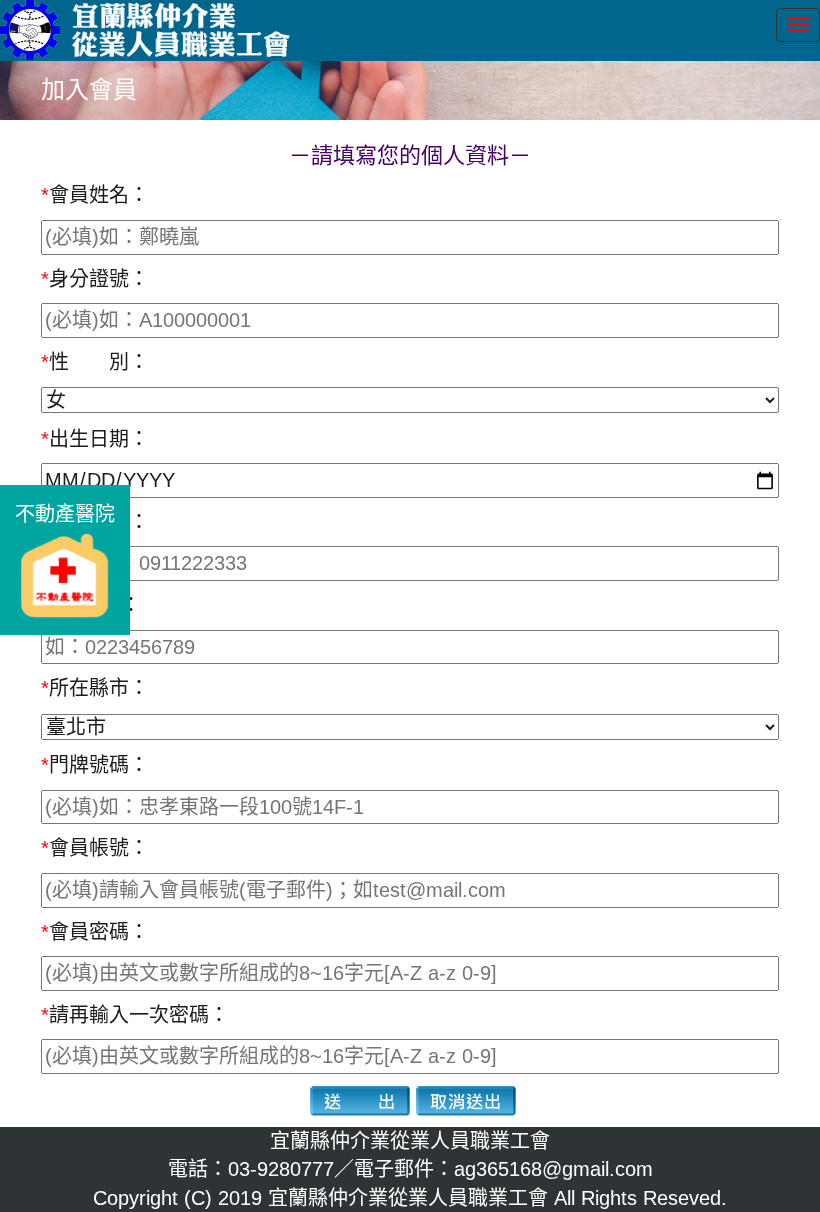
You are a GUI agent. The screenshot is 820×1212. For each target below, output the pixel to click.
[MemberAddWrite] (360, 1100)
